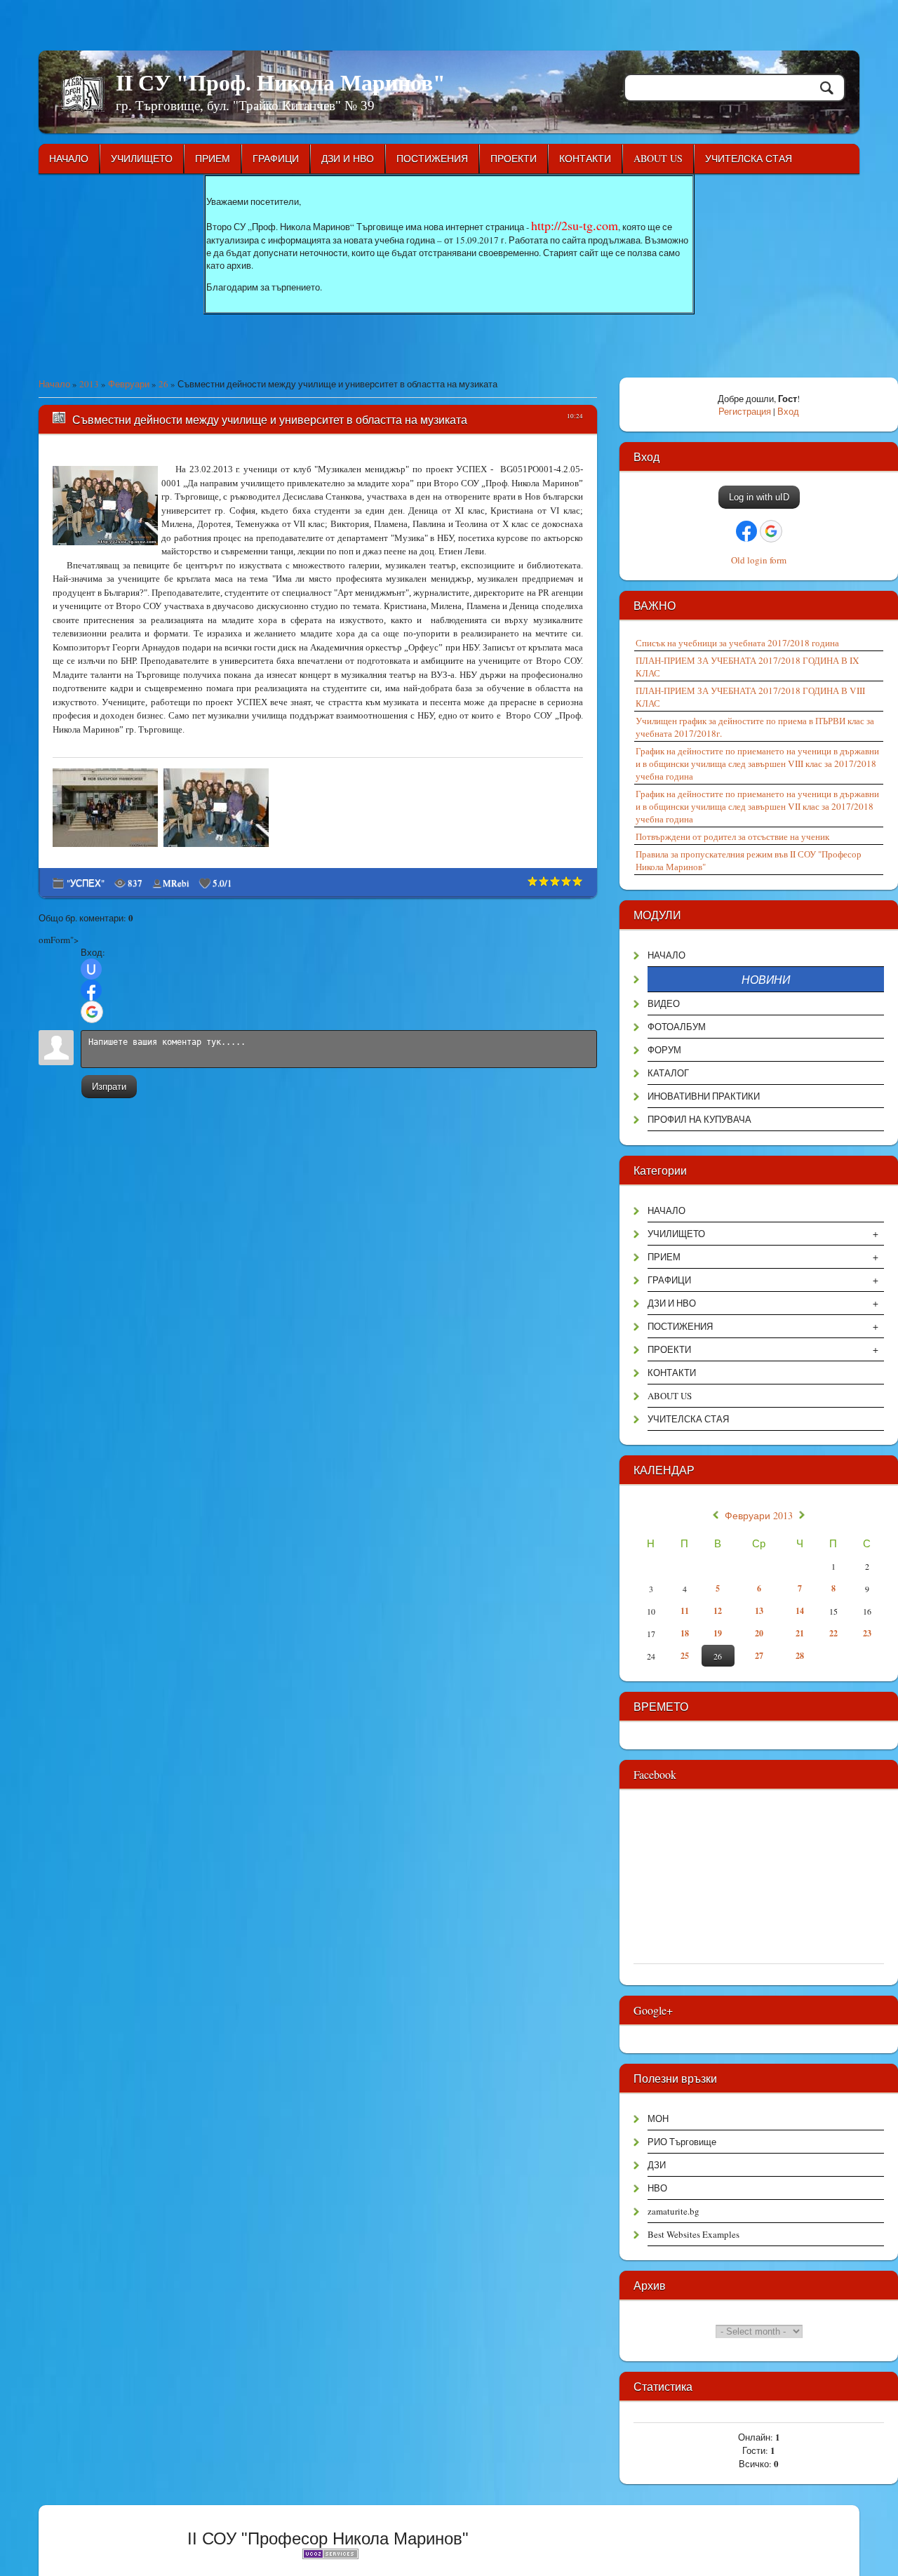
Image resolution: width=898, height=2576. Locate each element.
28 (800, 1656)
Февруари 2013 (759, 1516)
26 (163, 384)
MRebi (176, 883)
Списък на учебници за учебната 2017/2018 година (737, 643)
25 (685, 1656)
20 (759, 1633)
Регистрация (745, 411)
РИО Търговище (682, 2142)
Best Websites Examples (693, 2234)
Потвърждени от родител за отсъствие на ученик (732, 836)
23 (867, 1633)
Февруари (129, 384)
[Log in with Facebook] (91, 990)
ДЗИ (657, 2165)
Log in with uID (759, 497)
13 (759, 1611)
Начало (54, 384)
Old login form (759, 560)
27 (759, 1656)
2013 (89, 384)
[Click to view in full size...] (107, 847)
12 (718, 1611)
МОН (658, 2118)
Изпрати (109, 1087)
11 (685, 1611)
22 (833, 1633)
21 (800, 1633)
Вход (788, 411)
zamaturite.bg (673, 2211)
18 (685, 1633)
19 (718, 1633)
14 (800, 1611)
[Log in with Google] (92, 1012)
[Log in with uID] (91, 969)
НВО (657, 2188)
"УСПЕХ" (86, 883)
